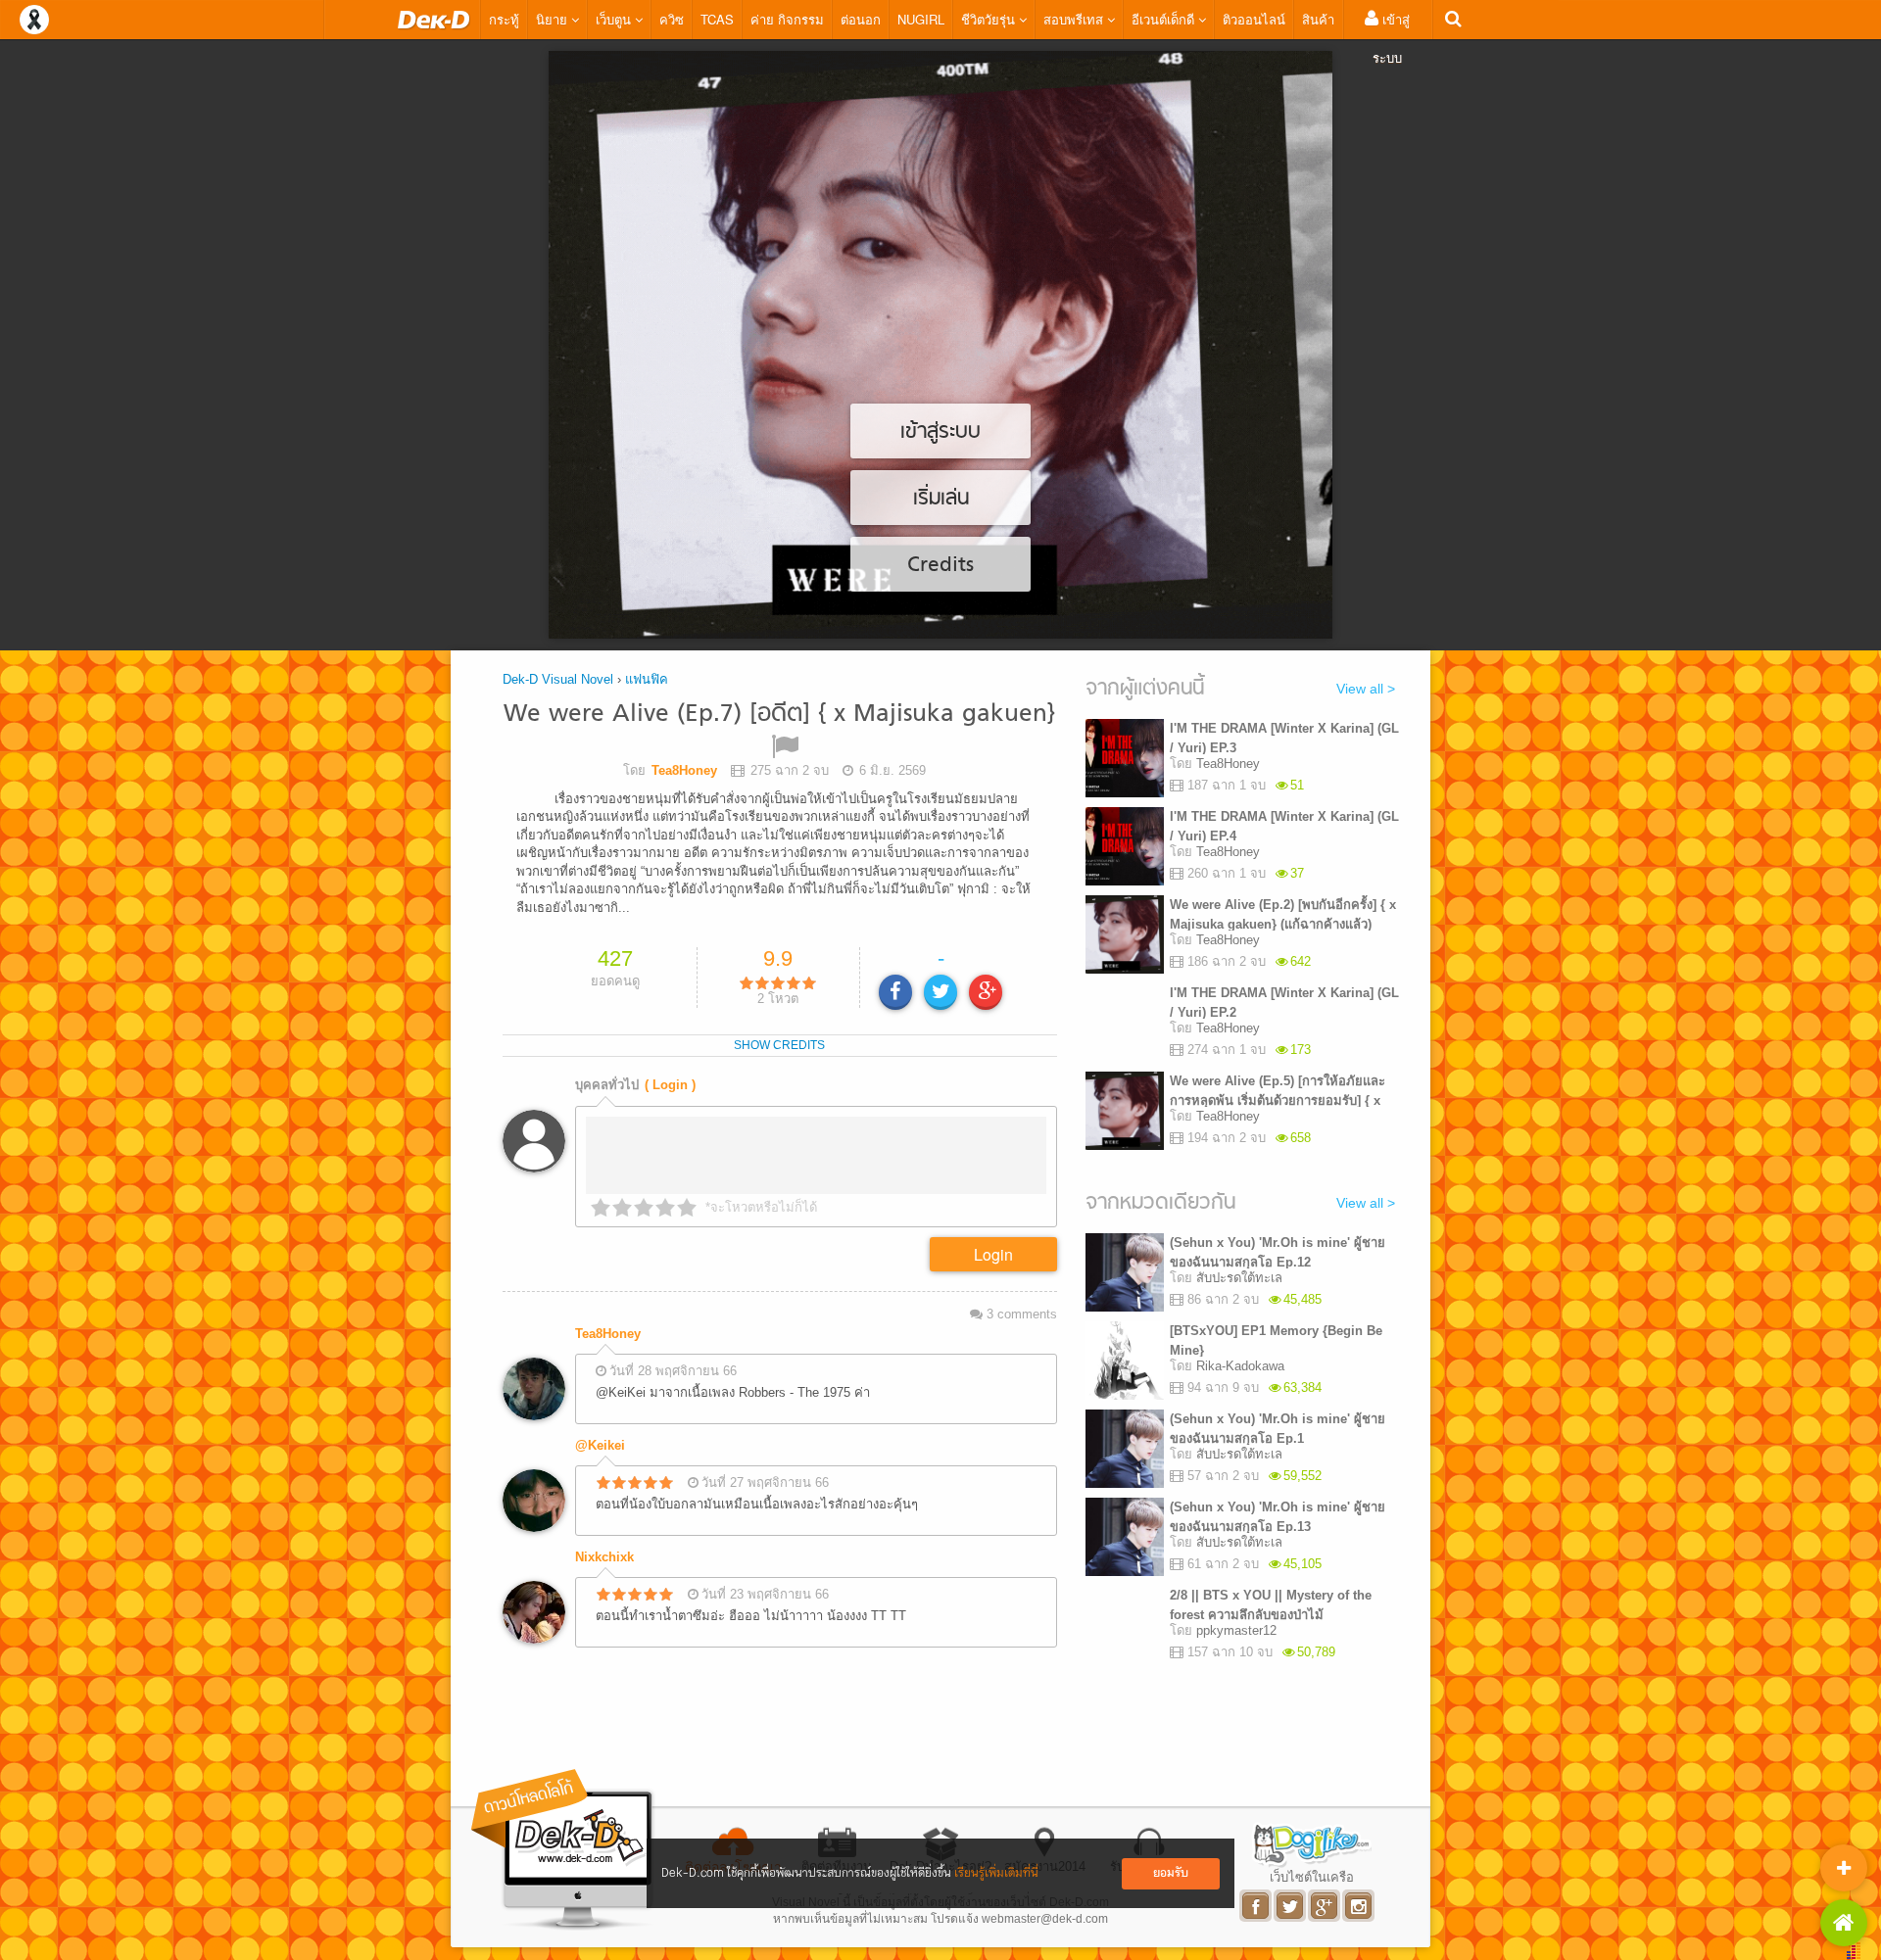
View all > (1366, 689)
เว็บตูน (615, 19)
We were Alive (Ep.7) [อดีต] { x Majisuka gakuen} (779, 715)
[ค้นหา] (1453, 19)
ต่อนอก (861, 19)
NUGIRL (921, 19)
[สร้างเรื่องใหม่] (1844, 1868)
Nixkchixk (604, 1557)
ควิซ (672, 19)
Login (993, 1254)
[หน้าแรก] (434, 20)
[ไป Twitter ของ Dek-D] (1291, 1906)
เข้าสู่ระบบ (1391, 38)
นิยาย (554, 19)
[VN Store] (1844, 1923)
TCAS (717, 19)
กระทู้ (504, 19)
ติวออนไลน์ (1254, 19)
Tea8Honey (608, 1334)
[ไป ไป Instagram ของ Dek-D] (1359, 1906)
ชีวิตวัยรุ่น (990, 19)
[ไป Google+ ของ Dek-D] (1325, 1906)
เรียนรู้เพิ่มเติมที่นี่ (996, 1873)
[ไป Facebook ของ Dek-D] (1256, 1906)
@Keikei (600, 1445)
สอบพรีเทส (1075, 19)
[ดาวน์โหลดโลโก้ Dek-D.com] (563, 1850)
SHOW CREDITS (779, 1045)
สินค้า (1318, 19)
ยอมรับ (1171, 1873)
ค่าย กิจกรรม (787, 19)
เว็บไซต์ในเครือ (1312, 1877)
